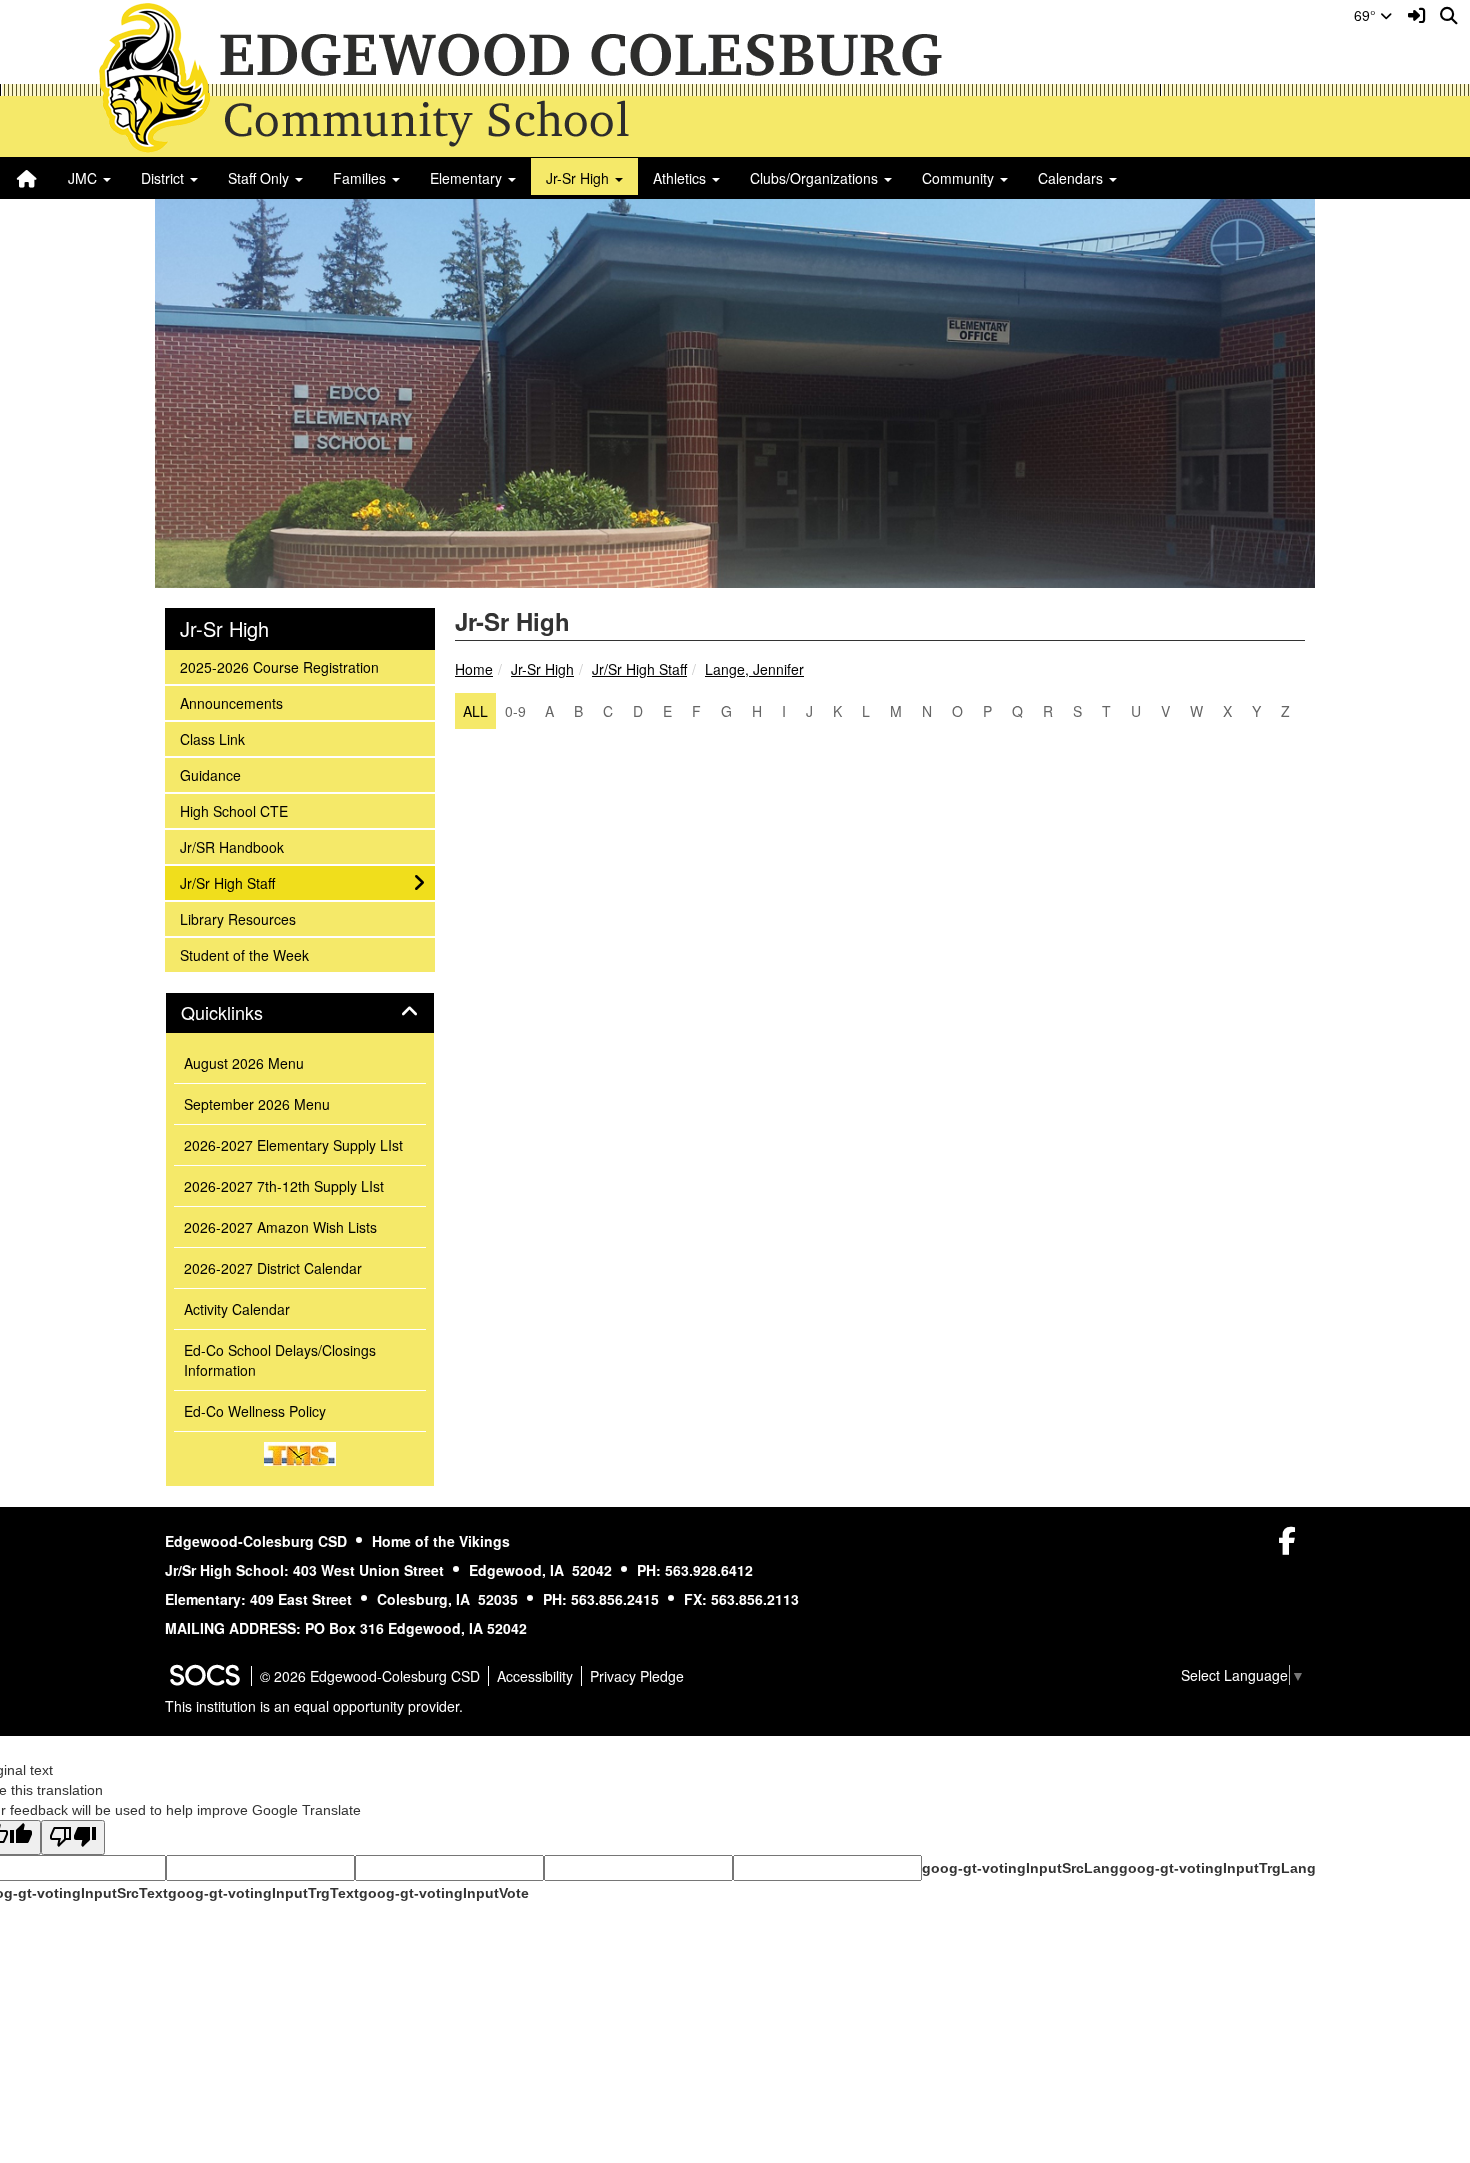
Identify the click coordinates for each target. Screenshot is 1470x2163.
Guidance (210, 774)
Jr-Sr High (542, 669)
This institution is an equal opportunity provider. (314, 1706)
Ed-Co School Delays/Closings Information (280, 1360)
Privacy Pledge (637, 1676)
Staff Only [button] (260, 178)
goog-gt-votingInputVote (444, 1893)
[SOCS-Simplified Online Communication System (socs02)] (204, 1676)
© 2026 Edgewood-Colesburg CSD (370, 1676)
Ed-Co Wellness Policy (255, 1411)
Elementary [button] (468, 178)
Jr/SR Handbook (231, 846)
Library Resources (237, 918)
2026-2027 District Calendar (273, 1268)
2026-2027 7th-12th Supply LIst (284, 1186)
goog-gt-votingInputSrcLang (1020, 1868)
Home (474, 669)
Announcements (231, 702)
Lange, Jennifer (754, 669)
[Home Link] (27, 178)
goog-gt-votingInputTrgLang (1217, 1868)
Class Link (212, 738)
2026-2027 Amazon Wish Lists (280, 1227)
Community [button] (960, 178)
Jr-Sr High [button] (579, 178)
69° (1367, 15)
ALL (475, 711)
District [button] (164, 178)
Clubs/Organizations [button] (816, 178)
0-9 (515, 711)
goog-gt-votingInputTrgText (263, 1893)
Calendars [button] (1072, 178)
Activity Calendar (237, 1309)
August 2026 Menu (244, 1063)
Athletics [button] (681, 178)
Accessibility (535, 1676)
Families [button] (361, 178)
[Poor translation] (73, 1837)
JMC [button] (84, 178)
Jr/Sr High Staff (639, 669)
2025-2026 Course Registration (279, 666)
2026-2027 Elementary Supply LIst (293, 1145)
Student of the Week (244, 954)
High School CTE (233, 810)
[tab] (300, 1013)
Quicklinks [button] (244, 1013)
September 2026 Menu (257, 1104)
